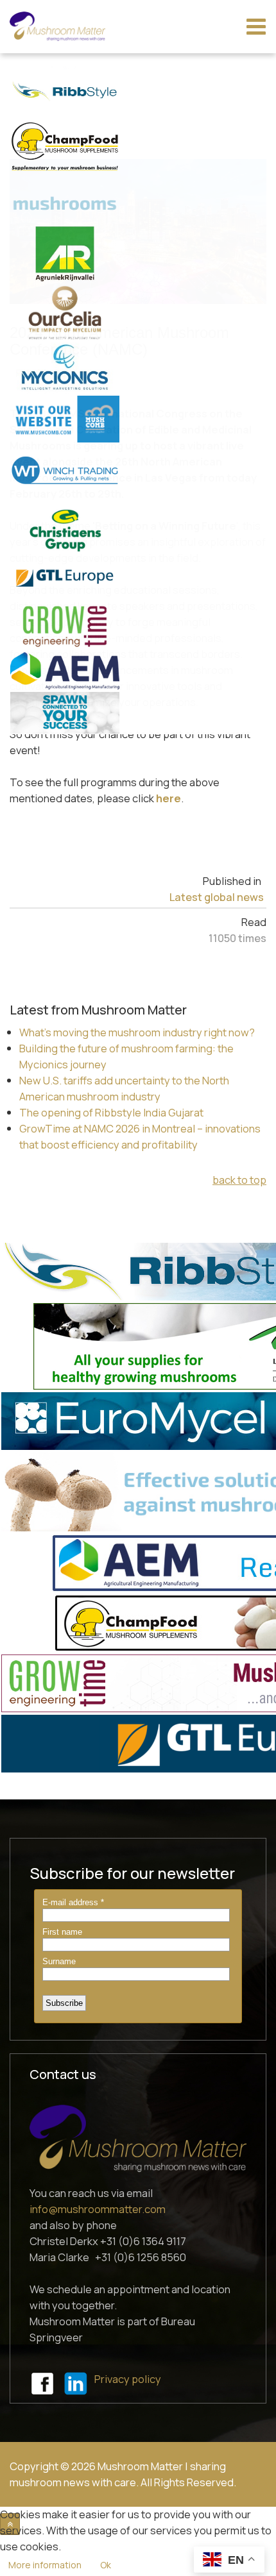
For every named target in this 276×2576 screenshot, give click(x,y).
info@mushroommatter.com (98, 2209)
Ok (106, 2565)
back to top (239, 1180)
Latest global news (217, 897)
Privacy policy (128, 2379)
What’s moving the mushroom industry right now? (137, 1032)
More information (45, 2565)
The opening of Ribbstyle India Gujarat (111, 1112)
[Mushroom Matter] (57, 26)
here (168, 798)
